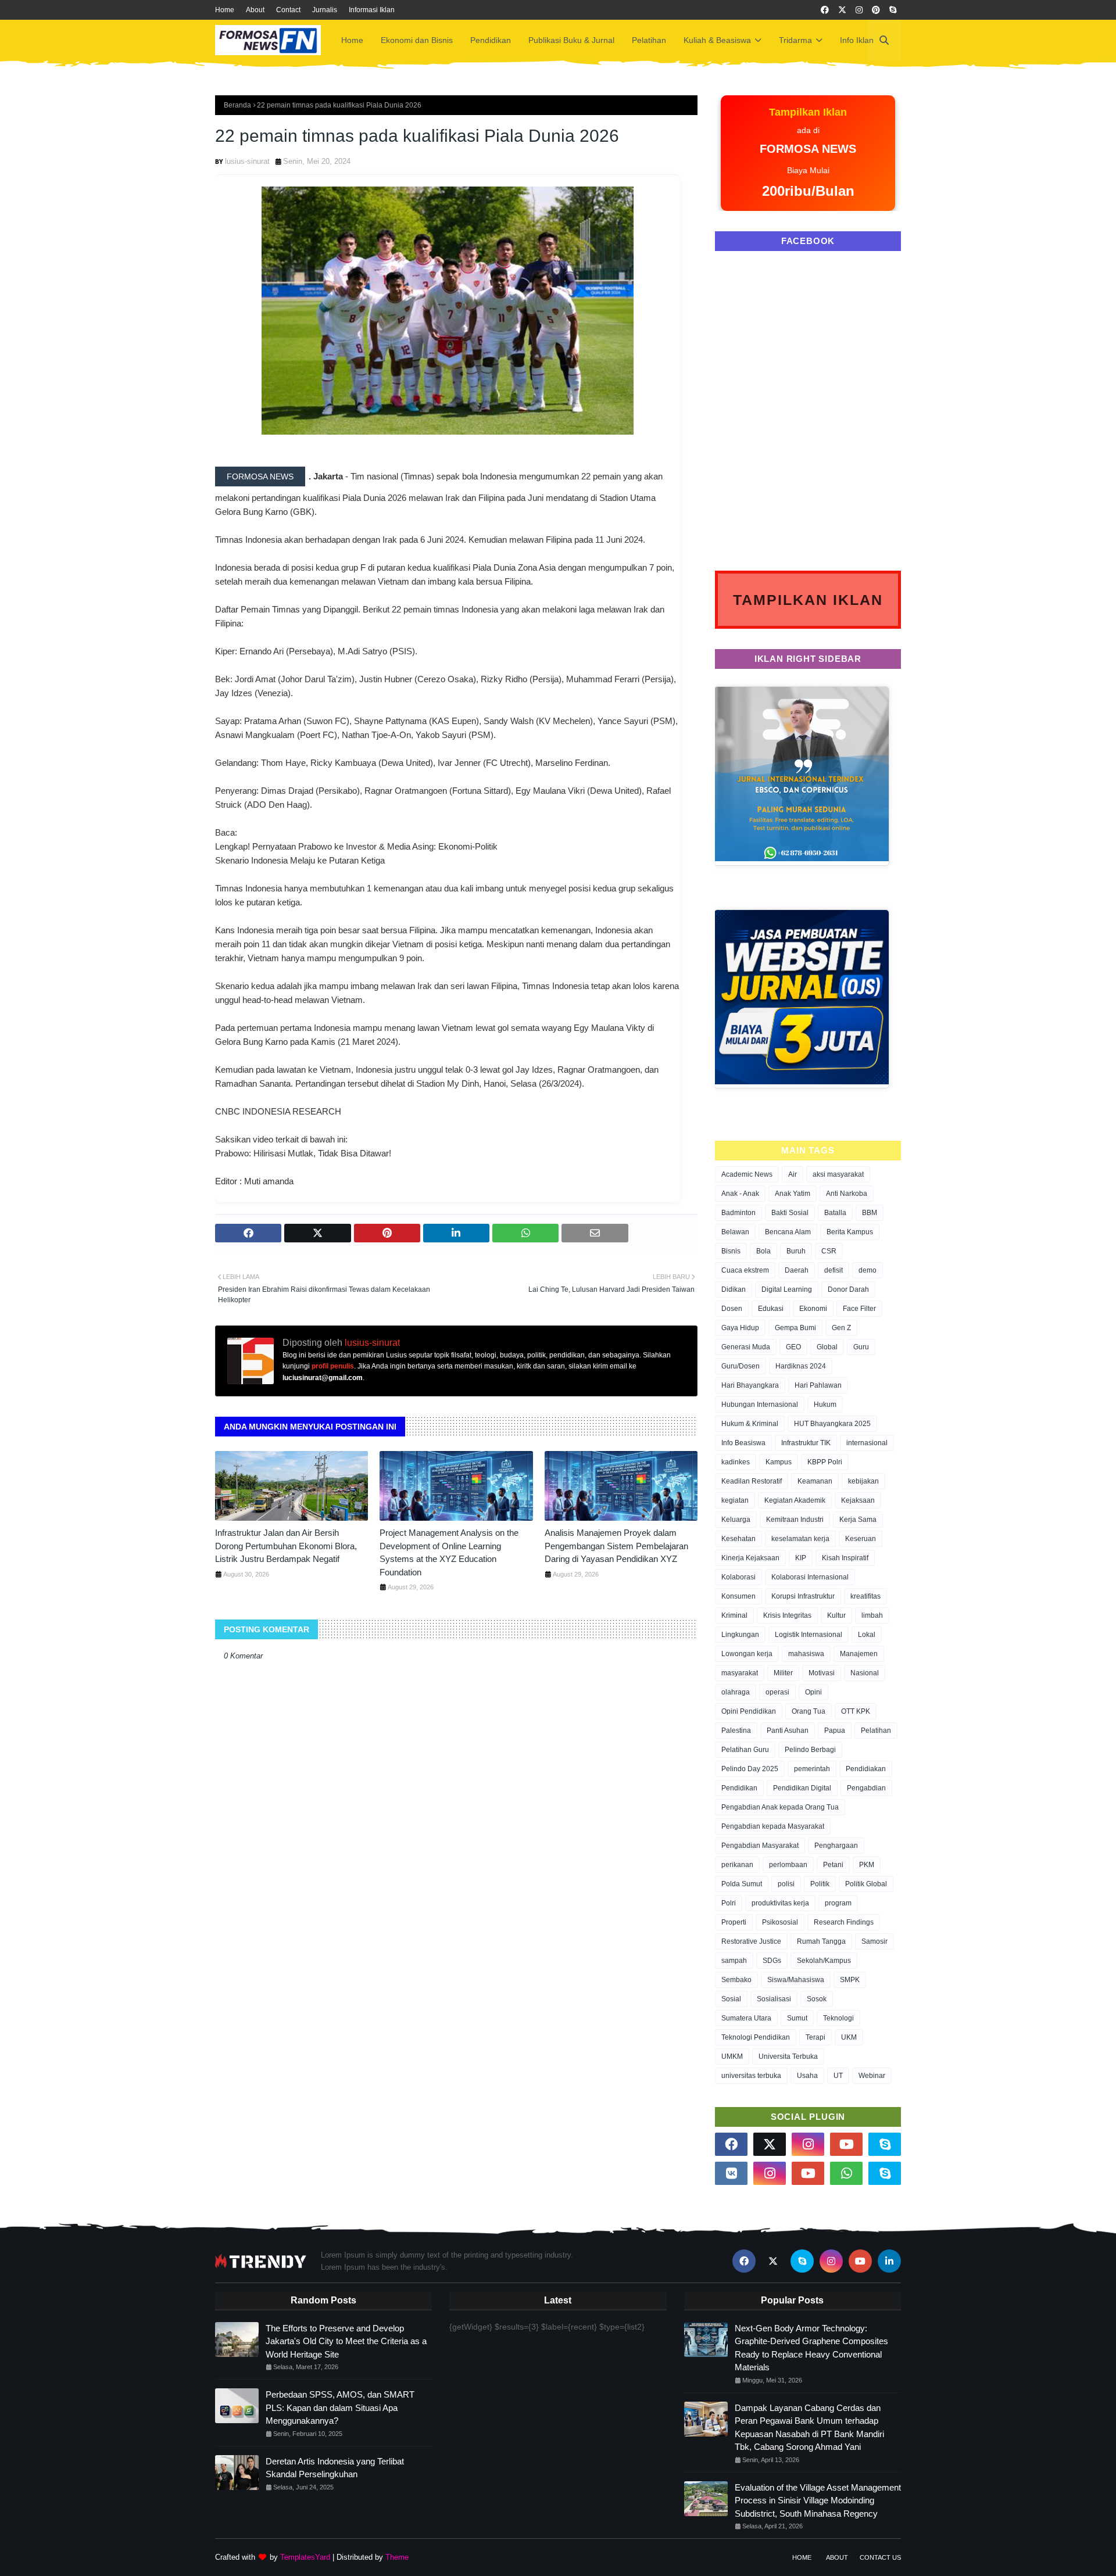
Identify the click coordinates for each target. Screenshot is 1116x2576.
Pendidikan (739, 1788)
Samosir (874, 1941)
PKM (867, 1865)
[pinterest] (876, 10)
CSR (829, 1251)
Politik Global (866, 1884)
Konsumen (738, 1596)
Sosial (731, 1999)
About (255, 10)
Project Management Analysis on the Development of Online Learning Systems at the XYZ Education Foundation (449, 1552)
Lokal (867, 1635)
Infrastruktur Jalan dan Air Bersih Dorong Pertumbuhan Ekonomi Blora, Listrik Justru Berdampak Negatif (286, 1546)
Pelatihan (876, 1731)
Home (225, 10)
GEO (793, 1347)
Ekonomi (813, 1309)
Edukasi (771, 1309)
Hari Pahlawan (818, 1385)
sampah (734, 1961)
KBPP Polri (825, 1462)
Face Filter (859, 1309)
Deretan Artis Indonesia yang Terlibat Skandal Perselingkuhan (335, 2468)
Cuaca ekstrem (745, 1270)
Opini (813, 1692)
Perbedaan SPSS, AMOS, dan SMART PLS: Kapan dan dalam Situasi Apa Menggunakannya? (340, 2407)
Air (793, 1174)
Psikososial (780, 1922)
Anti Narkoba (847, 1194)
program (838, 1903)
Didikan (734, 1289)
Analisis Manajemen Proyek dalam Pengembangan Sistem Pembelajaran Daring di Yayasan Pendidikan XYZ (616, 1546)
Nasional (865, 1673)
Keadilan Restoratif (752, 1481)
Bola (763, 1251)
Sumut (797, 2018)
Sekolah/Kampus (824, 1961)
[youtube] (846, 2144)
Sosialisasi (774, 1999)
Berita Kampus (850, 1232)
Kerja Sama (858, 1520)
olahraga (736, 1692)
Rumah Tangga (821, 1941)
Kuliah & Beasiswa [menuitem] (717, 40)
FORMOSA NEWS (260, 476)
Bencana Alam (788, 1232)
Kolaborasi (738, 1577)
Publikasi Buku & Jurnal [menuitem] (571, 40)
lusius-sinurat (247, 161)
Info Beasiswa (743, 1443)
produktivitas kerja (780, 1903)
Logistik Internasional (809, 1635)
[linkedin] (889, 2261)
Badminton (738, 1213)
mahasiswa (806, 1654)
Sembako (736, 1980)
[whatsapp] (846, 2173)
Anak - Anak (740, 1194)
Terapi (815, 2037)
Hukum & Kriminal (750, 1424)
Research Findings (844, 1922)
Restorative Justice (751, 1941)
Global (827, 1347)
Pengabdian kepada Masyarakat (773, 1826)
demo (868, 1270)
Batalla (835, 1213)
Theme (397, 2557)
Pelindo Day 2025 (750, 1769)
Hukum (825, 1405)
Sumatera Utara (746, 2018)
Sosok (817, 1999)
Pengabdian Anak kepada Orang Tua (780, 1807)
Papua (835, 1731)
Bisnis (731, 1251)
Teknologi (838, 2018)
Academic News (747, 1174)
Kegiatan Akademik (795, 1500)
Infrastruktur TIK (806, 1443)
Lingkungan (740, 1635)
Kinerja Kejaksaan (750, 1558)
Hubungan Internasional (760, 1405)
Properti (734, 1922)
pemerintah (812, 1769)
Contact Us (880, 2557)
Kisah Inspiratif (845, 1558)
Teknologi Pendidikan (756, 2037)
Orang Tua (809, 1711)
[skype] (893, 10)
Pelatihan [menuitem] (649, 40)
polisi (786, 1884)
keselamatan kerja (800, 1539)
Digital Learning (787, 1289)
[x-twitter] (842, 10)
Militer (783, 1673)
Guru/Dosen (741, 1366)
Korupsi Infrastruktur (803, 1596)
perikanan (737, 1865)
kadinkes (736, 1462)
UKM (849, 2037)
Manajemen (859, 1654)
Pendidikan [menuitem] (491, 40)
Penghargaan (836, 1846)
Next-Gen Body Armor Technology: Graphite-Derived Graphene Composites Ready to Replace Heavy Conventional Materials (811, 2348)
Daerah (797, 1270)
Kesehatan (738, 1539)
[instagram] (859, 10)
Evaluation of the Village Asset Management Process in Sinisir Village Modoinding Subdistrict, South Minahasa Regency (818, 2500)
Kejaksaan (858, 1500)
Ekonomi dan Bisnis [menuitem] (417, 40)
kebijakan (863, 1481)
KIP (801, 1558)
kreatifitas (865, 1596)
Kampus (779, 1462)
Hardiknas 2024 (801, 1366)
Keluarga (736, 1520)
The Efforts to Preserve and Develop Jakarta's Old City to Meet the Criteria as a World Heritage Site (346, 2341)
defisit (834, 1270)
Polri (729, 1903)
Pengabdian (866, 1788)
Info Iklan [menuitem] (857, 40)
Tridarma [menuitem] (795, 40)
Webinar (872, 2076)
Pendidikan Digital (802, 1788)
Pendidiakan (866, 1769)
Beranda (237, 105)
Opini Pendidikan (749, 1711)
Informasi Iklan (372, 10)
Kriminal (734, 1615)
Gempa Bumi (795, 1328)
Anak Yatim (793, 1194)
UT (838, 2076)
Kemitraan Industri (795, 1520)
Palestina (736, 1731)
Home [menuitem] (352, 40)
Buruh (796, 1251)
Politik (820, 1884)
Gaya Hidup (740, 1328)
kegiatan (735, 1500)
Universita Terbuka (788, 2056)
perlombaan (788, 1865)
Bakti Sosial (790, 1213)
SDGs (772, 1961)
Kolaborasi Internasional (810, 1577)
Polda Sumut (742, 1884)
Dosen (732, 1309)
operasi (777, 1692)
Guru (861, 1347)
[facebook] (825, 10)
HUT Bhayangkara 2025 (832, 1424)
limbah (872, 1615)
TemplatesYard (305, 2557)
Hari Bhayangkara (750, 1385)
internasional (867, 1443)
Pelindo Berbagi (810, 1750)
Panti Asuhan (788, 1731)
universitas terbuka (751, 2076)
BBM (870, 1213)
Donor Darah (848, 1289)
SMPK (850, 1980)
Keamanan (815, 1481)
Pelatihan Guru (745, 1750)
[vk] (731, 2173)
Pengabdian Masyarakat (760, 1846)
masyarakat (740, 1673)
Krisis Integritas (787, 1615)
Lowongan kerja (747, 1654)
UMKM (732, 2056)
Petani (833, 1865)
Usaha (807, 2076)
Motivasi (822, 1673)
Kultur (836, 1615)
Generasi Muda (746, 1347)
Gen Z (841, 1328)
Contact (288, 10)
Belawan (735, 1232)
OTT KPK (856, 1711)
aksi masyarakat (838, 1174)
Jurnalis (325, 10)
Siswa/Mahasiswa (796, 1980)
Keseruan (861, 1539)
